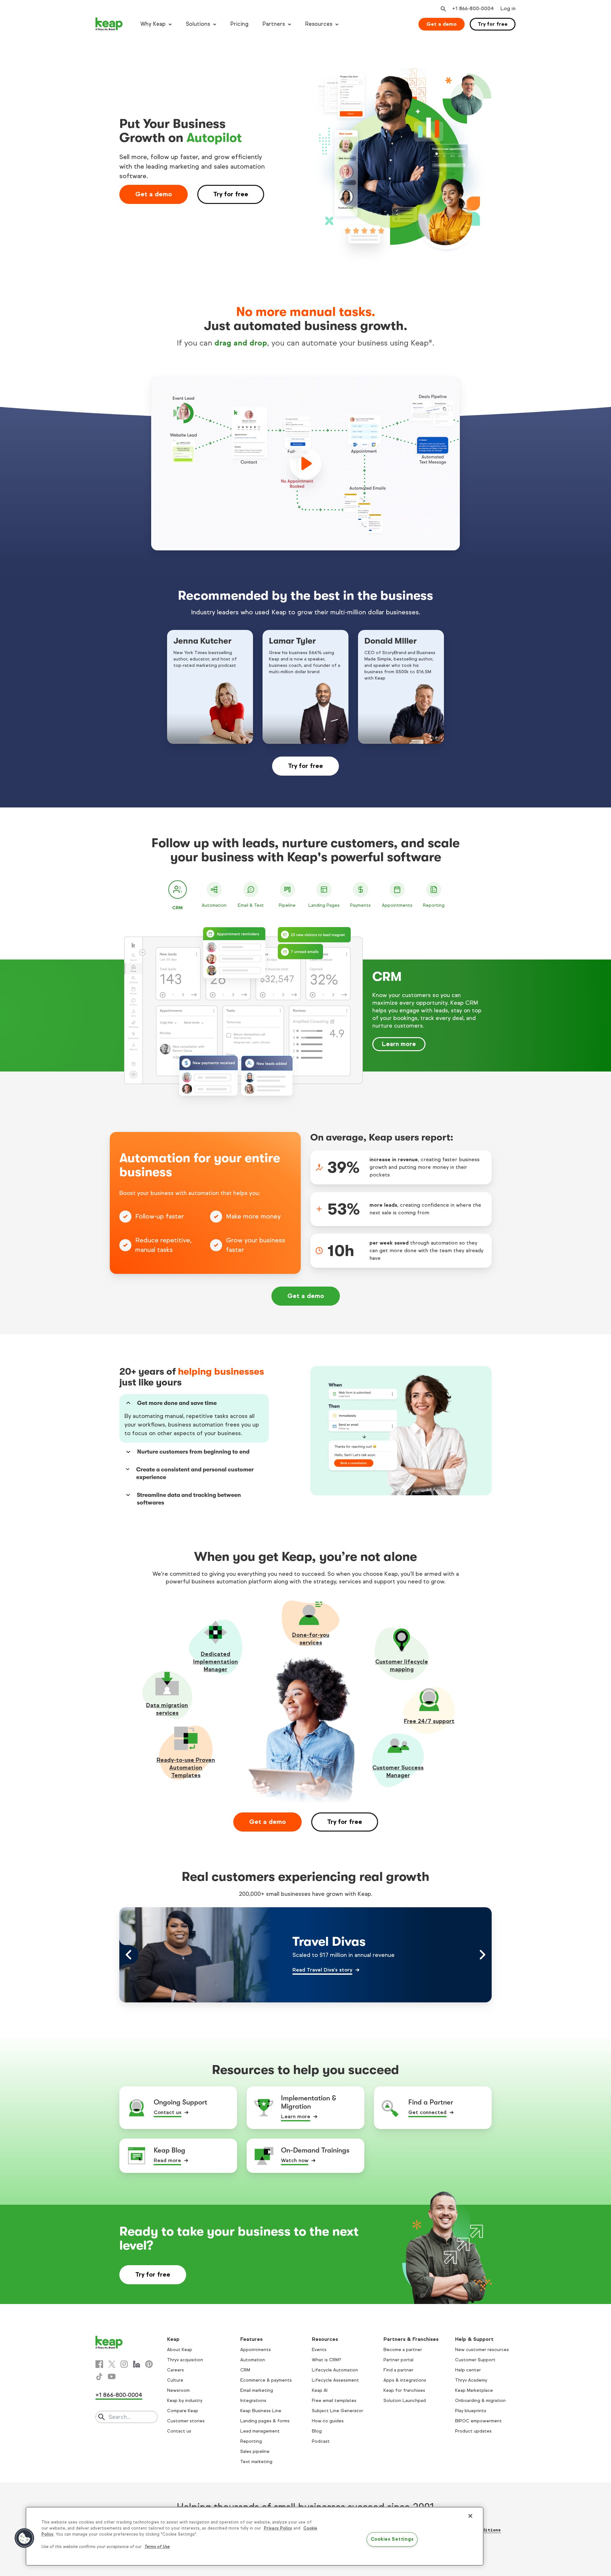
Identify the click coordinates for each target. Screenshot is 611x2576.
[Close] (470, 2516)
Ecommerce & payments (266, 2380)
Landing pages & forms (265, 2421)
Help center (468, 2370)
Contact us (168, 2112)
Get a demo (442, 24)
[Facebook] (99, 2364)
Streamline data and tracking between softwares (189, 1499)
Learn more (399, 1044)
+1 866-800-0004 (119, 2395)
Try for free (493, 24)
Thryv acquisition (185, 2360)
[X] (112, 2364)
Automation (253, 2360)
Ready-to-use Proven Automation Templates (186, 1768)
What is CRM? (327, 2360)
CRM (245, 2370)
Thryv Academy (471, 2380)
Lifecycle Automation (335, 2370)
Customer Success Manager (398, 1771)
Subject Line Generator (337, 2411)
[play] (305, 464)
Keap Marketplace (474, 2390)
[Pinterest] (149, 2364)
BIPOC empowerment (478, 2421)
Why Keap (153, 24)
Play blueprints (471, 2411)
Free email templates (334, 2401)
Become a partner (403, 2350)
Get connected (427, 2112)
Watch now (295, 2160)
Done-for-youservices (311, 1639)
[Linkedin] (137, 2364)
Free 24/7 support (429, 1721)
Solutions (198, 24)
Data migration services (167, 1709)
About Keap (180, 2350)
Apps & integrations (405, 2380)
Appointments (256, 2350)
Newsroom (178, 2390)
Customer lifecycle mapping (402, 1665)
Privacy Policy (278, 2528)
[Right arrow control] (482, 1955)
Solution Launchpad (405, 2401)
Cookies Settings (392, 2539)
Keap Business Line (261, 2411)
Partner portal (398, 2360)
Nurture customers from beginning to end (193, 1452)
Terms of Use (157, 2547)
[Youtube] (112, 2377)
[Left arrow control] (129, 1955)
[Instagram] (124, 2364)
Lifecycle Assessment (335, 2380)
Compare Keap (183, 2411)
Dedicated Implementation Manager (216, 1662)
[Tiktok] (99, 2377)
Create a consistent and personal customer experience (195, 1473)
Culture (175, 2380)
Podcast (321, 2441)
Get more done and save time (177, 1403)
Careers (176, 2370)
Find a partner (398, 2370)
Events (319, 2350)
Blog (317, 2431)
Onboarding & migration (480, 2401)
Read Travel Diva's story (322, 1970)
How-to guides (328, 2421)
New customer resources (482, 2350)
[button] (25, 2538)
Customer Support (475, 2360)
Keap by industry (185, 2401)
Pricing (239, 24)
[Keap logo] (109, 24)
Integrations (253, 2401)
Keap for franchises (404, 2390)
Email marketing (257, 2390)
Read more (167, 2160)
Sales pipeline (255, 2451)
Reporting (251, 2441)
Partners (274, 24)
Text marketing (256, 2462)
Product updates (473, 2431)
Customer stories (186, 2421)
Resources (319, 24)
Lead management (260, 2431)
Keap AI (320, 2390)
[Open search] (443, 9)
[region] (255, 2536)
